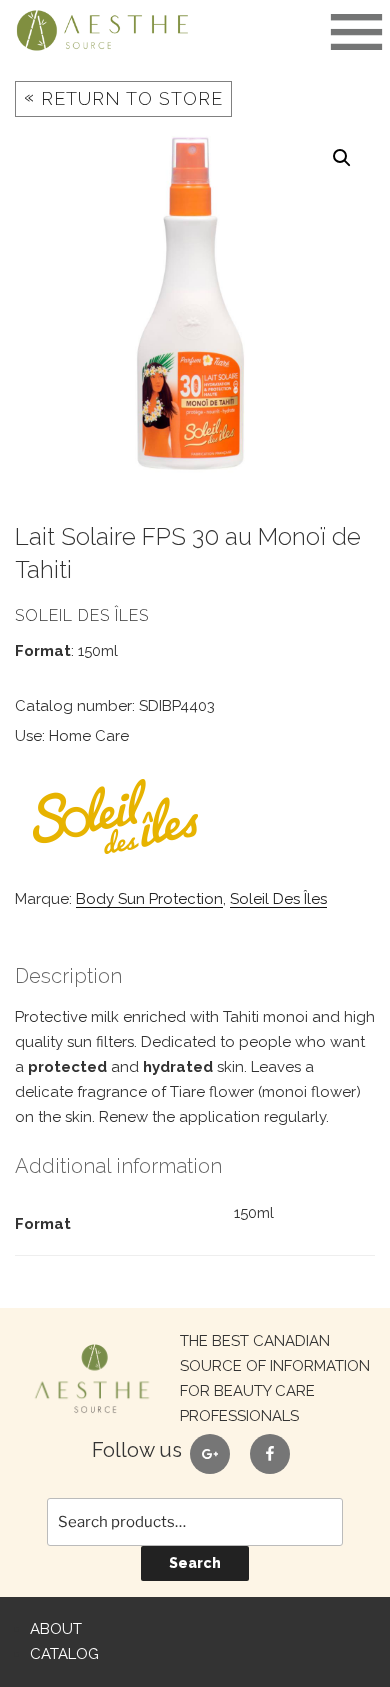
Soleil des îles (278, 899)
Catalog (64, 1654)
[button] (342, 158)
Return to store (123, 97)
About (56, 1629)
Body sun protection (149, 899)
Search (195, 1563)
